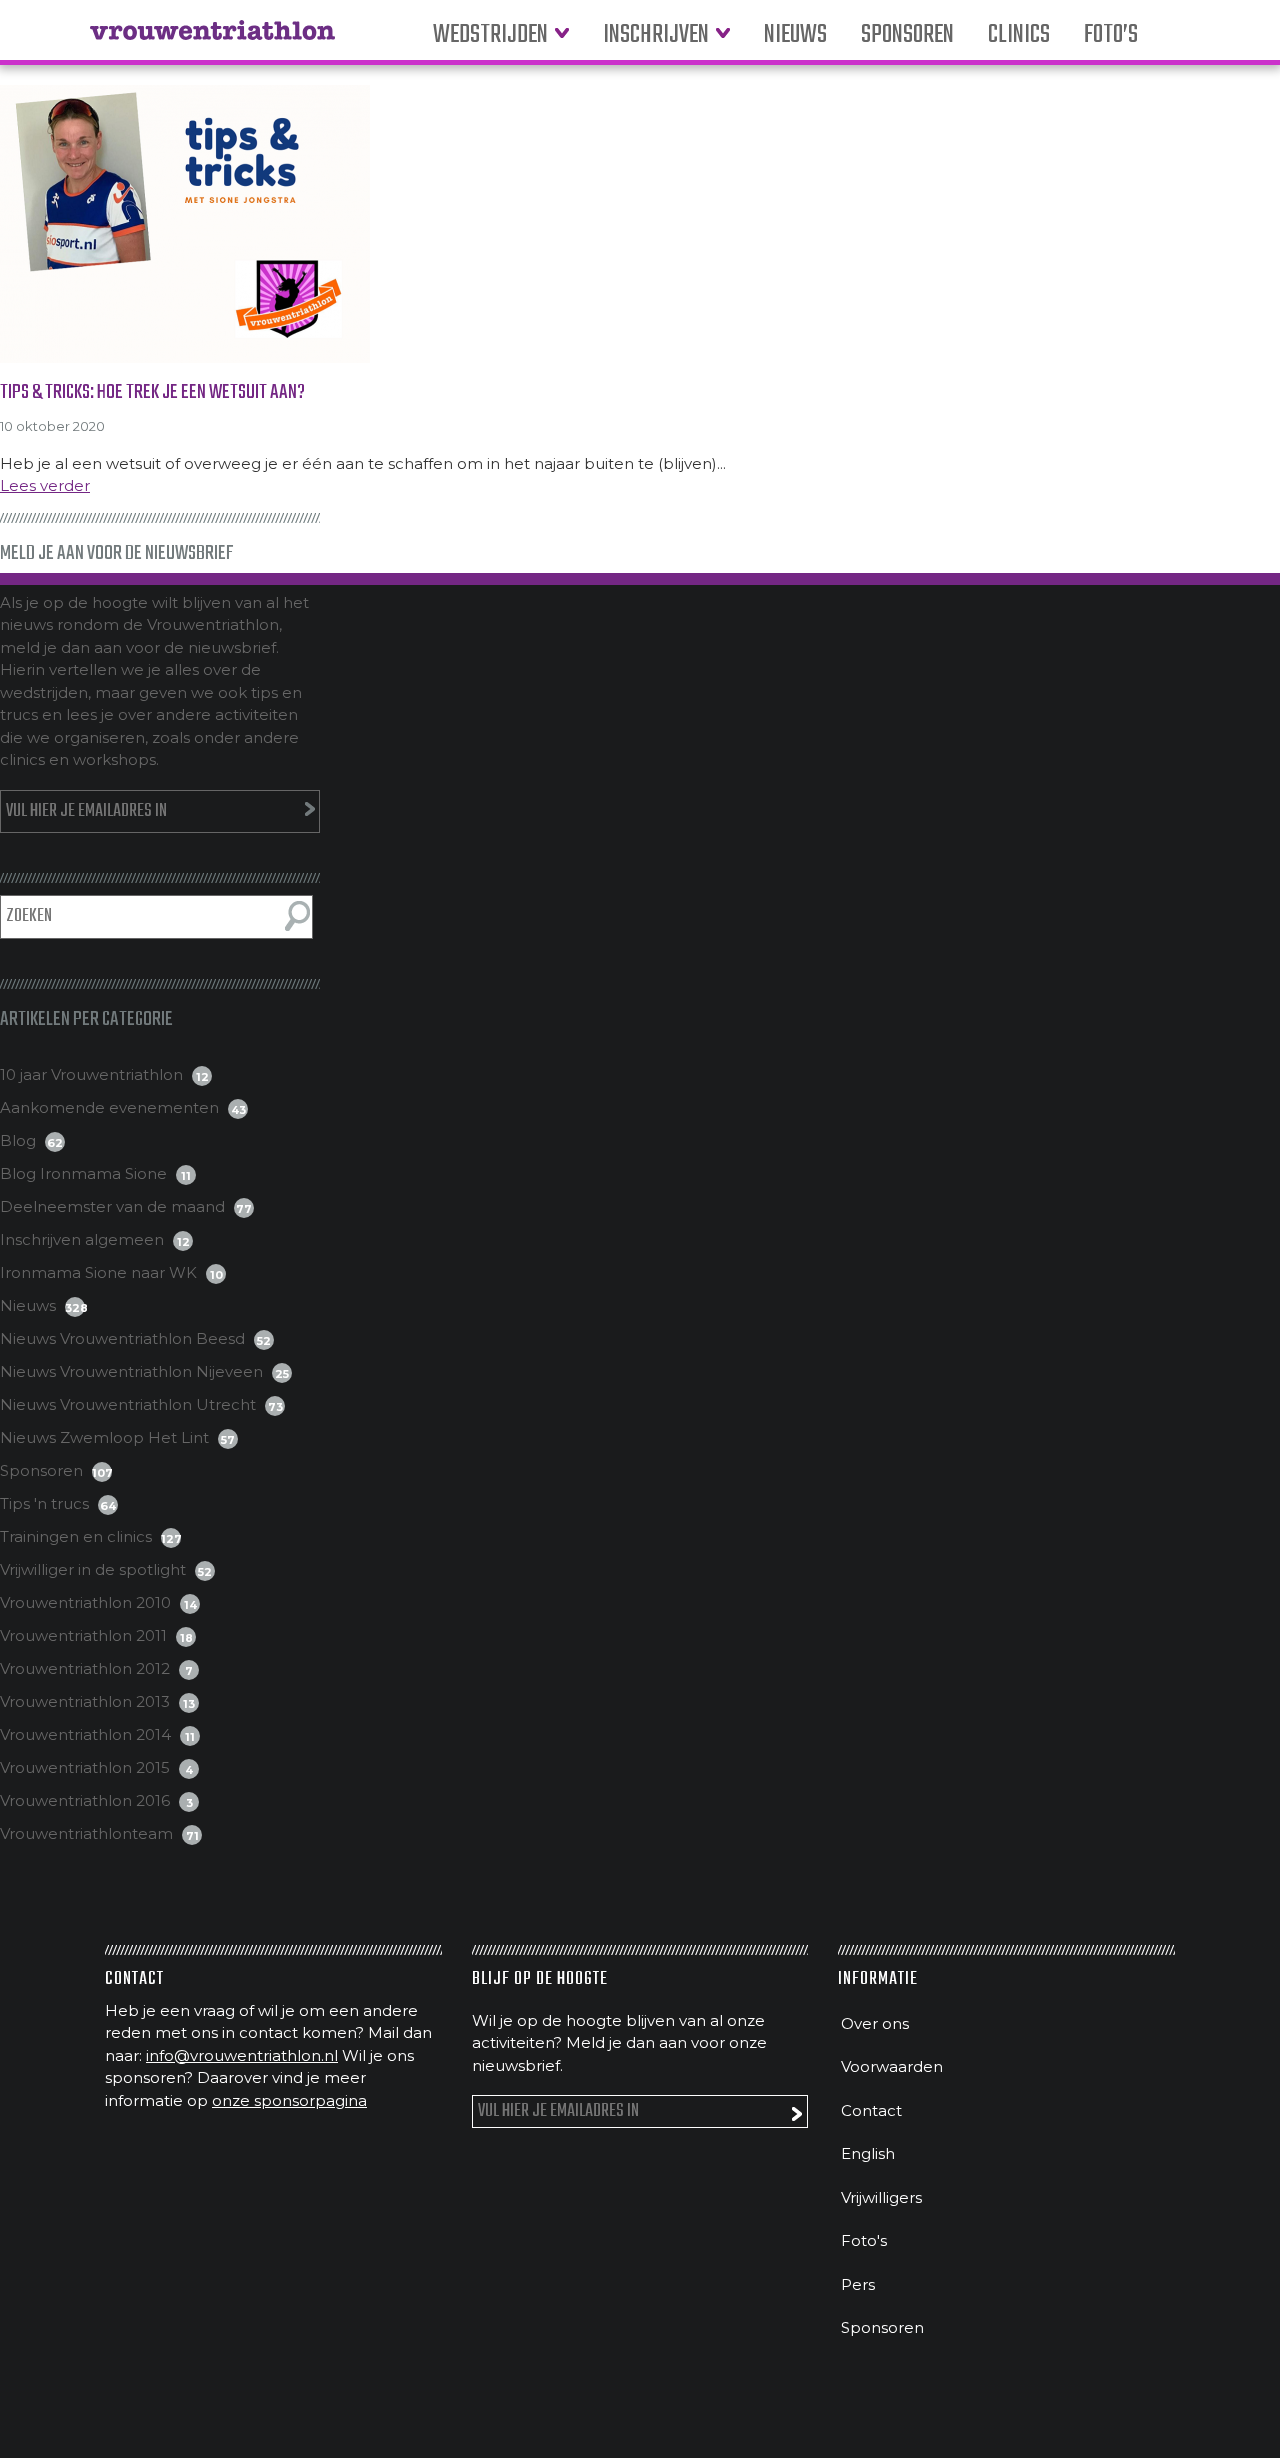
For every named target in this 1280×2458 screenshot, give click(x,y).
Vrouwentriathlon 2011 (83, 1635)
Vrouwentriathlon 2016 (85, 1800)
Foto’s (1111, 35)
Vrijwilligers (881, 2197)
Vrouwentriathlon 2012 (85, 1668)
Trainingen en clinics (76, 1536)
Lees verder (45, 485)
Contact (871, 2110)
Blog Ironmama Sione (83, 1173)
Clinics (1019, 35)
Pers (858, 2284)
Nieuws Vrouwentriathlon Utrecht (128, 1404)
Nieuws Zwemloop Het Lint (104, 1437)
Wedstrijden (490, 35)
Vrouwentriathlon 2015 (85, 1767)
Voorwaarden (892, 2066)
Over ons (875, 2023)
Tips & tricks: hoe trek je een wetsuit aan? (152, 392)
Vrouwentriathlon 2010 (85, 1602)
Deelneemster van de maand (112, 1206)
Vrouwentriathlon (212, 40)
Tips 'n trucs (44, 1503)
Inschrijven (656, 35)
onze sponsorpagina (289, 2100)
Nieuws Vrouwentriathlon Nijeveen (131, 1371)
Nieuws (795, 35)
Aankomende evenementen (109, 1107)
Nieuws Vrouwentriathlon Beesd (122, 1338)
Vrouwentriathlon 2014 (85, 1734)
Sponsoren (907, 35)
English (868, 2153)
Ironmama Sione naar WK (98, 1272)
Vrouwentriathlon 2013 (85, 1701)
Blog (18, 1140)
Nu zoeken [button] (297, 916)
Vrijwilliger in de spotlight (93, 1569)
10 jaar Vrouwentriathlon (91, 1074)
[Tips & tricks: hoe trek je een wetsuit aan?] (640, 224)
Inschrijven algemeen (82, 1239)
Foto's (864, 2240)
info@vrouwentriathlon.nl (242, 2055)
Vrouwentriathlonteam (86, 1833)
